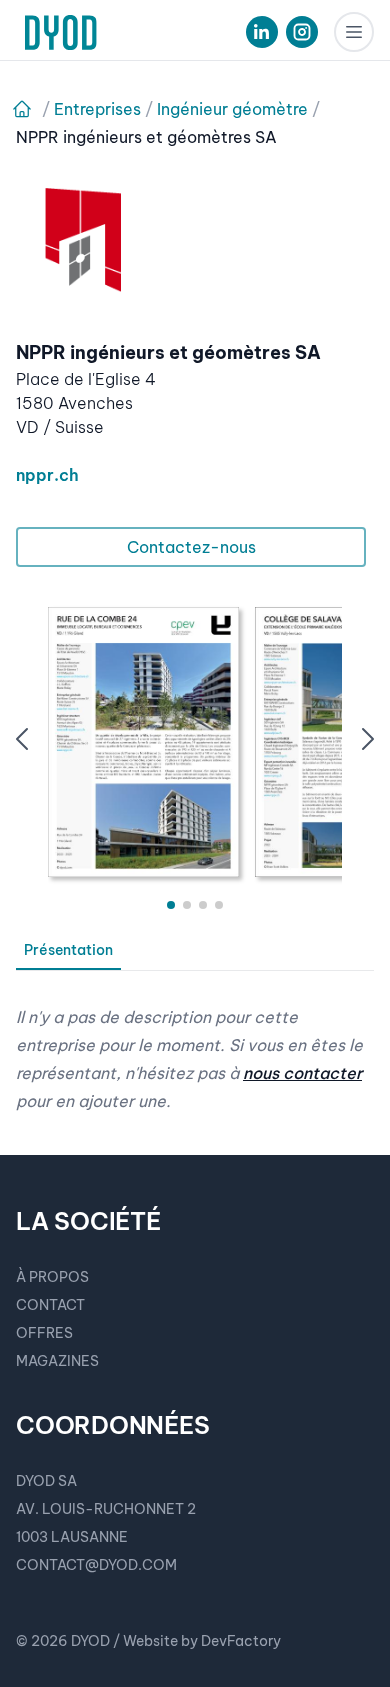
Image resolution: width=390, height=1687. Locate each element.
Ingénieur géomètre (232, 109)
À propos (52, 1277)
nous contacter (302, 1073)
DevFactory (241, 1641)
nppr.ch (47, 475)
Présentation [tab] (68, 950)
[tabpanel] (195, 1043)
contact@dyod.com (96, 1565)
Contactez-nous (191, 547)
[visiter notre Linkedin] (262, 32)
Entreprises (97, 109)
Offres (44, 1333)
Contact (50, 1305)
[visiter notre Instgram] (302, 32)
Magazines (57, 1361)
